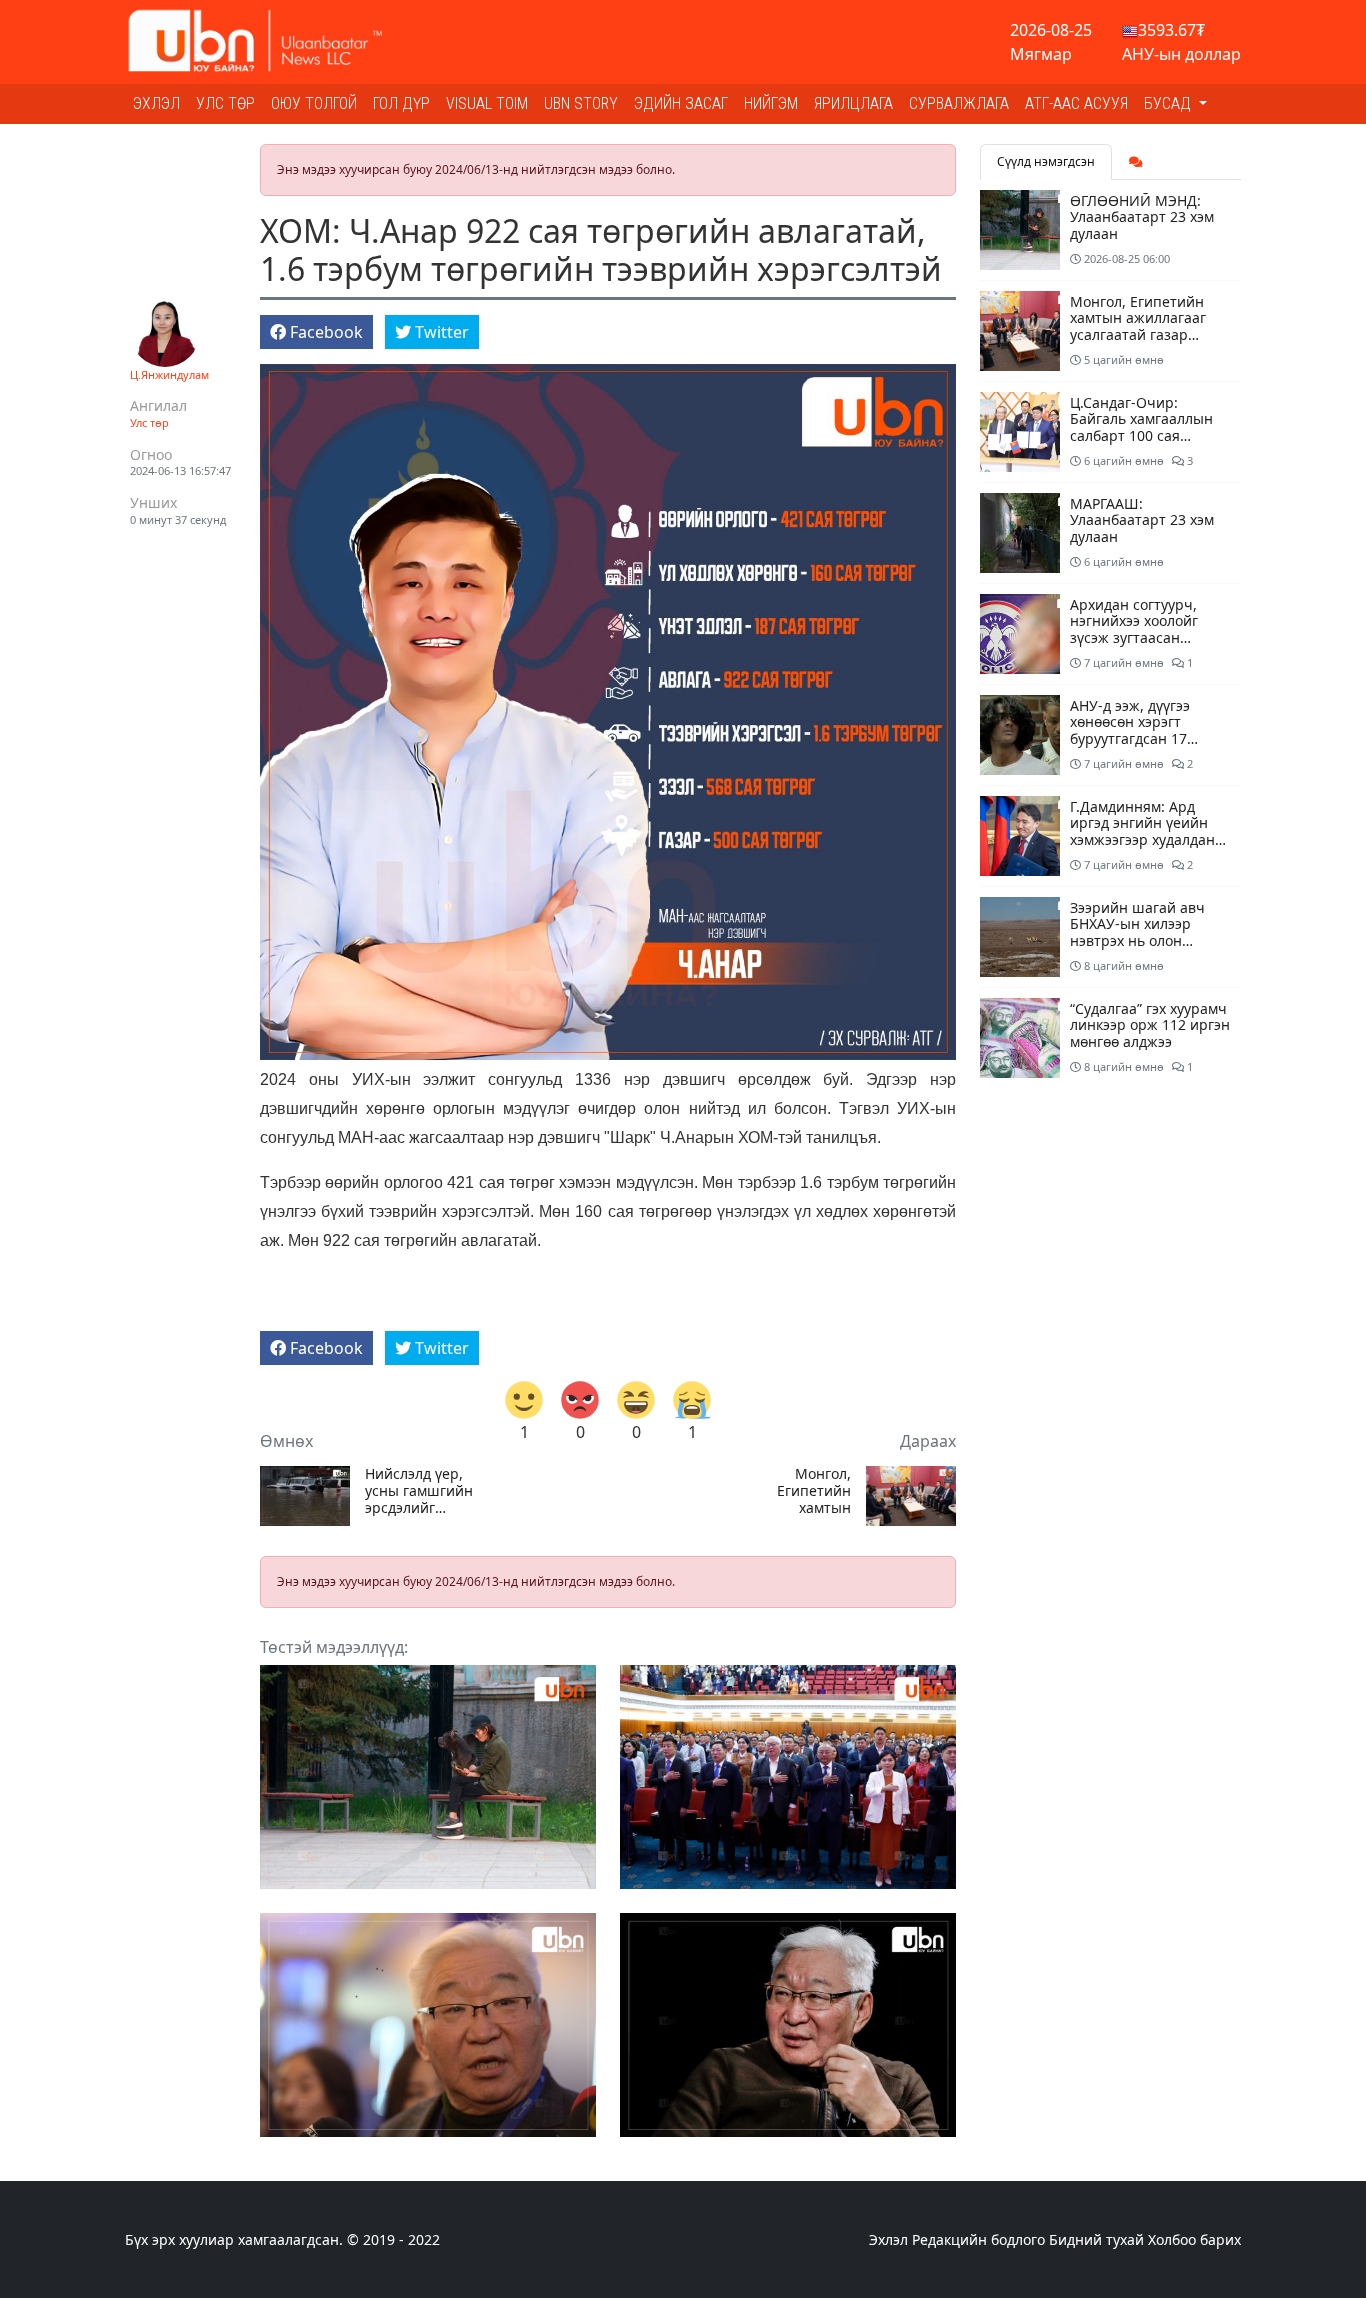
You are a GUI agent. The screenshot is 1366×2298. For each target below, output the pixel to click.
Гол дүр (401, 103)
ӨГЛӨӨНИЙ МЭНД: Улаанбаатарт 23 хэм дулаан (1142, 217)
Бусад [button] (1169, 103)
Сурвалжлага (959, 103)
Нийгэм (771, 103)
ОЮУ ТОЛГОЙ (314, 103)
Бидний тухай (1096, 2239)
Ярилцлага (853, 103)
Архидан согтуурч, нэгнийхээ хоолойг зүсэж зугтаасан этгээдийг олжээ (1134, 629)
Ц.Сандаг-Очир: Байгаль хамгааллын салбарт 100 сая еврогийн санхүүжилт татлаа (1145, 436)
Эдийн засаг (681, 103)
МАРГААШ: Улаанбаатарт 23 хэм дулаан (1142, 520)
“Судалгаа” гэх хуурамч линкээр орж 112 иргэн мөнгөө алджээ (1150, 1025)
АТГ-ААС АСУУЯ (1076, 103)
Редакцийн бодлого (978, 2239)
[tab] (1136, 162)
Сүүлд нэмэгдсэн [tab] (1046, 161)
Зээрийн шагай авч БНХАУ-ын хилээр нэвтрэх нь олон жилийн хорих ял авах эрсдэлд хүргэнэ (1147, 941)
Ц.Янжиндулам (169, 374)
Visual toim (487, 103)
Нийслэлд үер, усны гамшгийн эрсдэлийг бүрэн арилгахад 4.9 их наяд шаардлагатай (419, 1491)
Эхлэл (156, 103)
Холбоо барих (1194, 2239)
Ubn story (581, 103)
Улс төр (225, 103)
